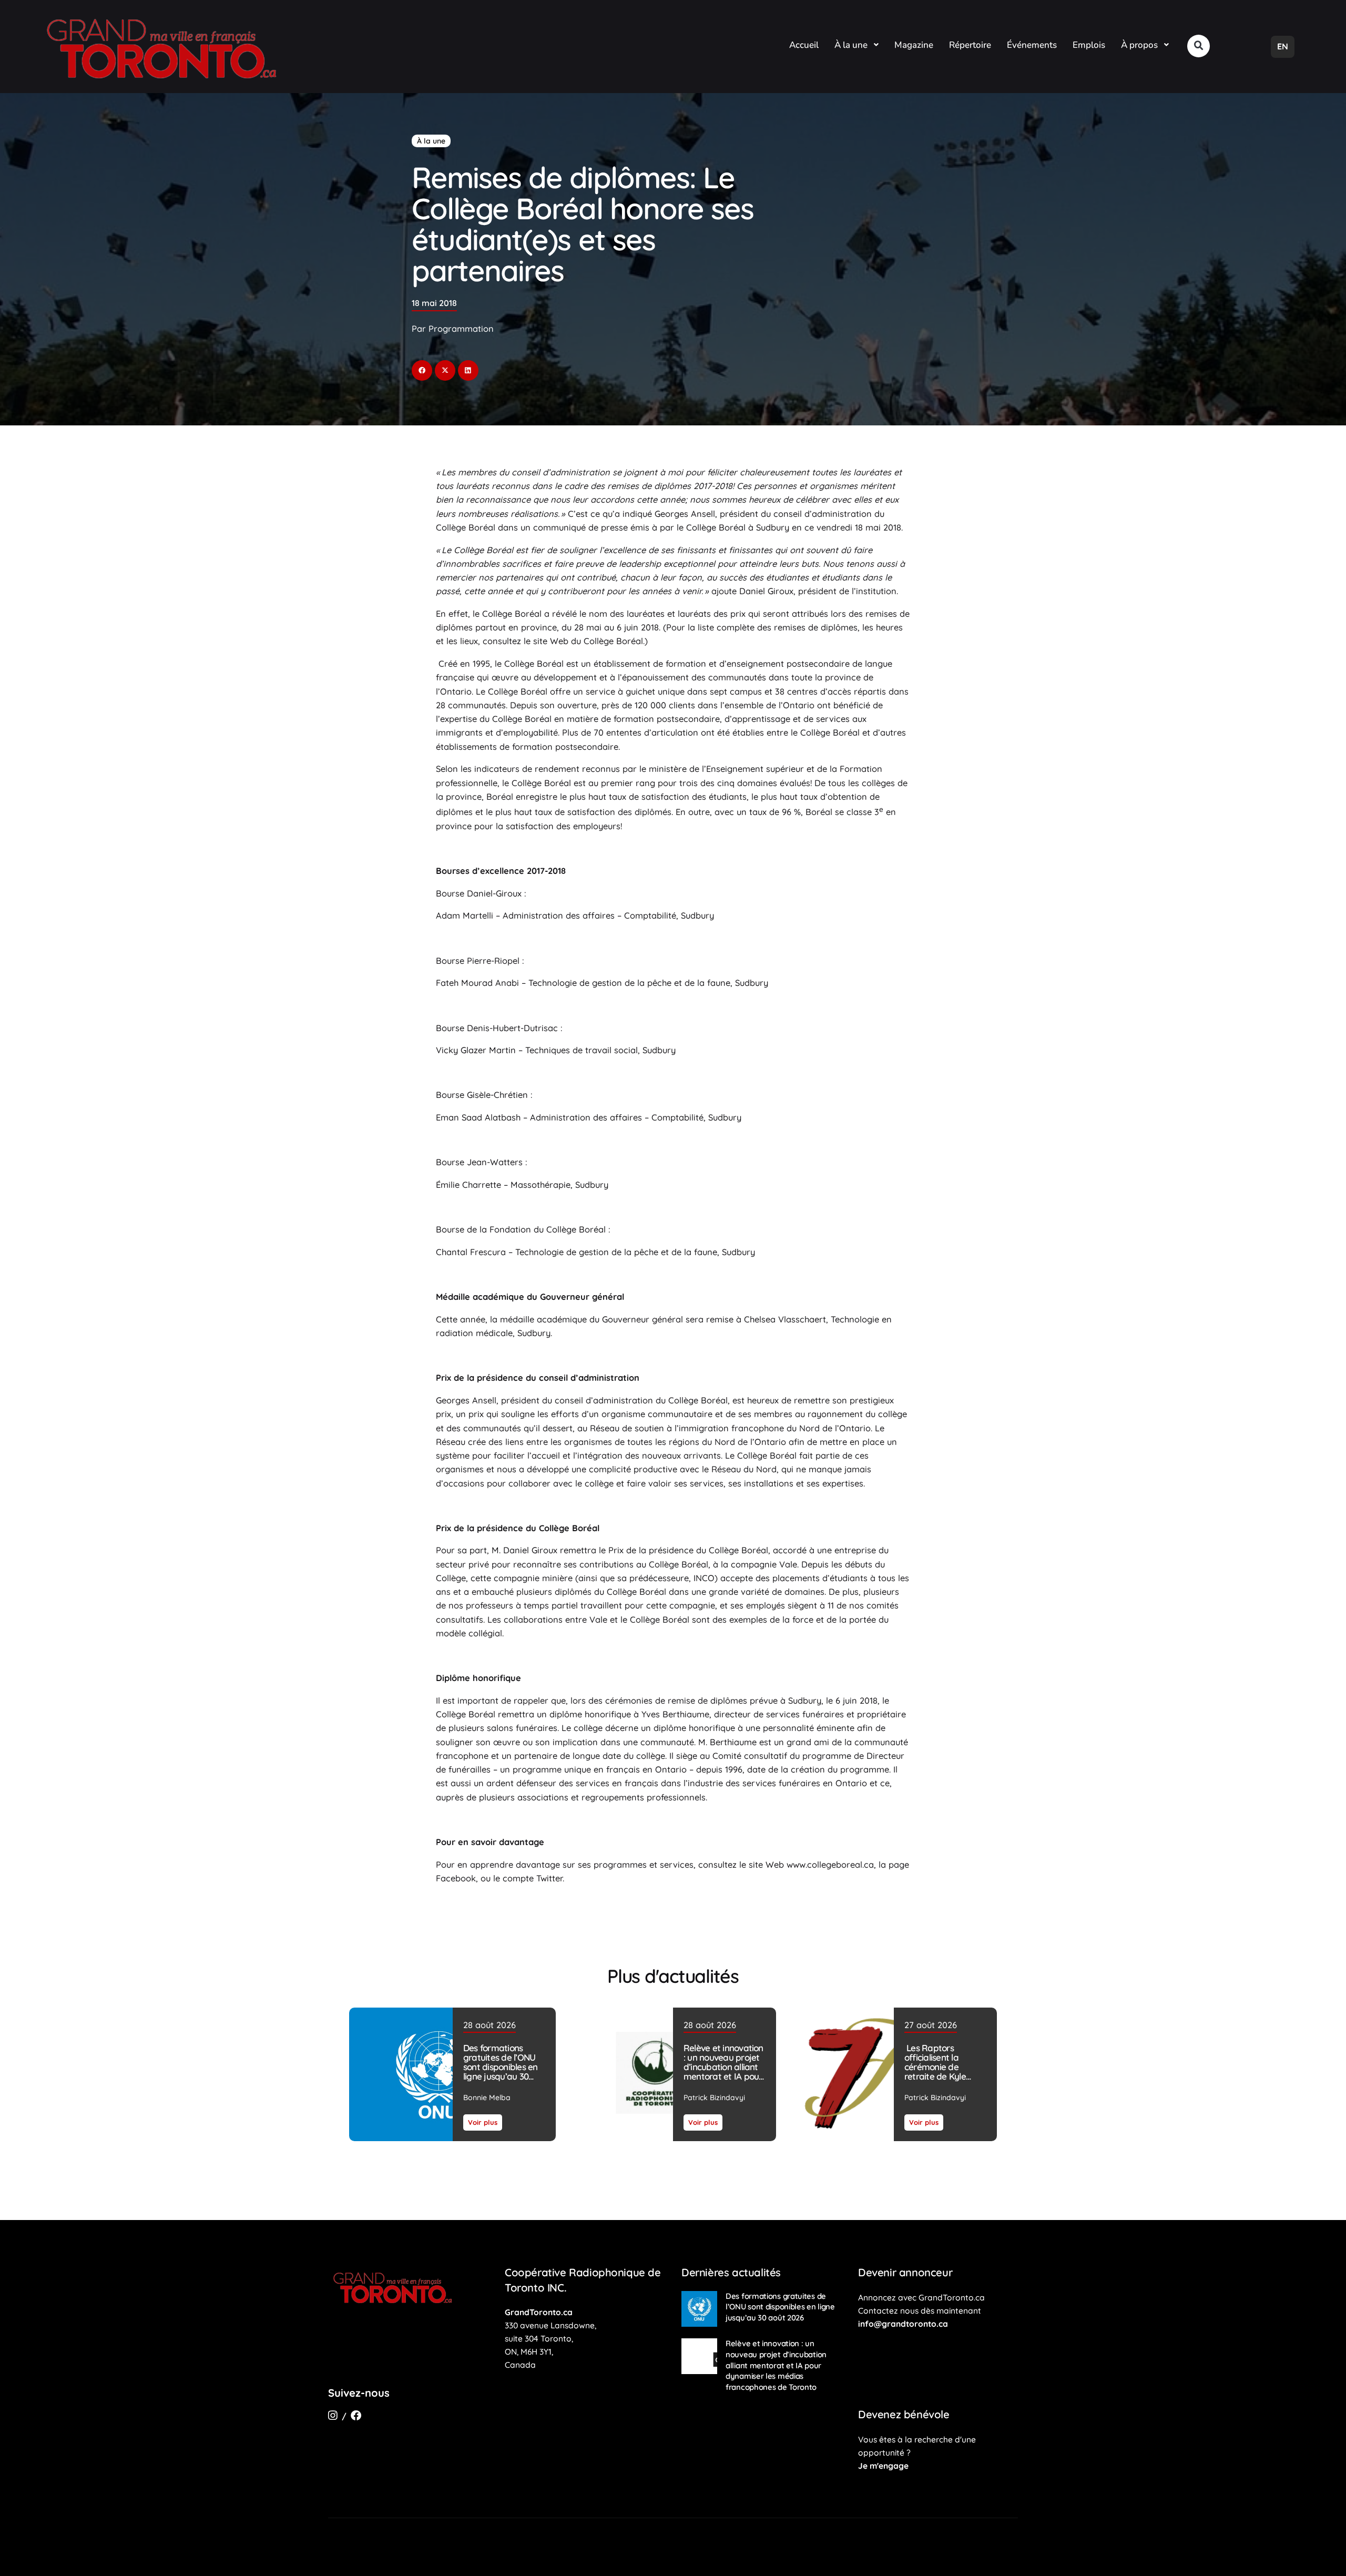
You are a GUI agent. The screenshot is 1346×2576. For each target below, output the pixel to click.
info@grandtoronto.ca (903, 2324)
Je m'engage (883, 2466)
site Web (551, 641)
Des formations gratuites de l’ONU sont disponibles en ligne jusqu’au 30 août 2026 (500, 2067)
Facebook (456, 1878)
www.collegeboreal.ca (830, 1865)
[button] (1199, 46)
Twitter (549, 1878)
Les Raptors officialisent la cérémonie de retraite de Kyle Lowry (935, 2067)
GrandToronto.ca (539, 2312)
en (1283, 46)
